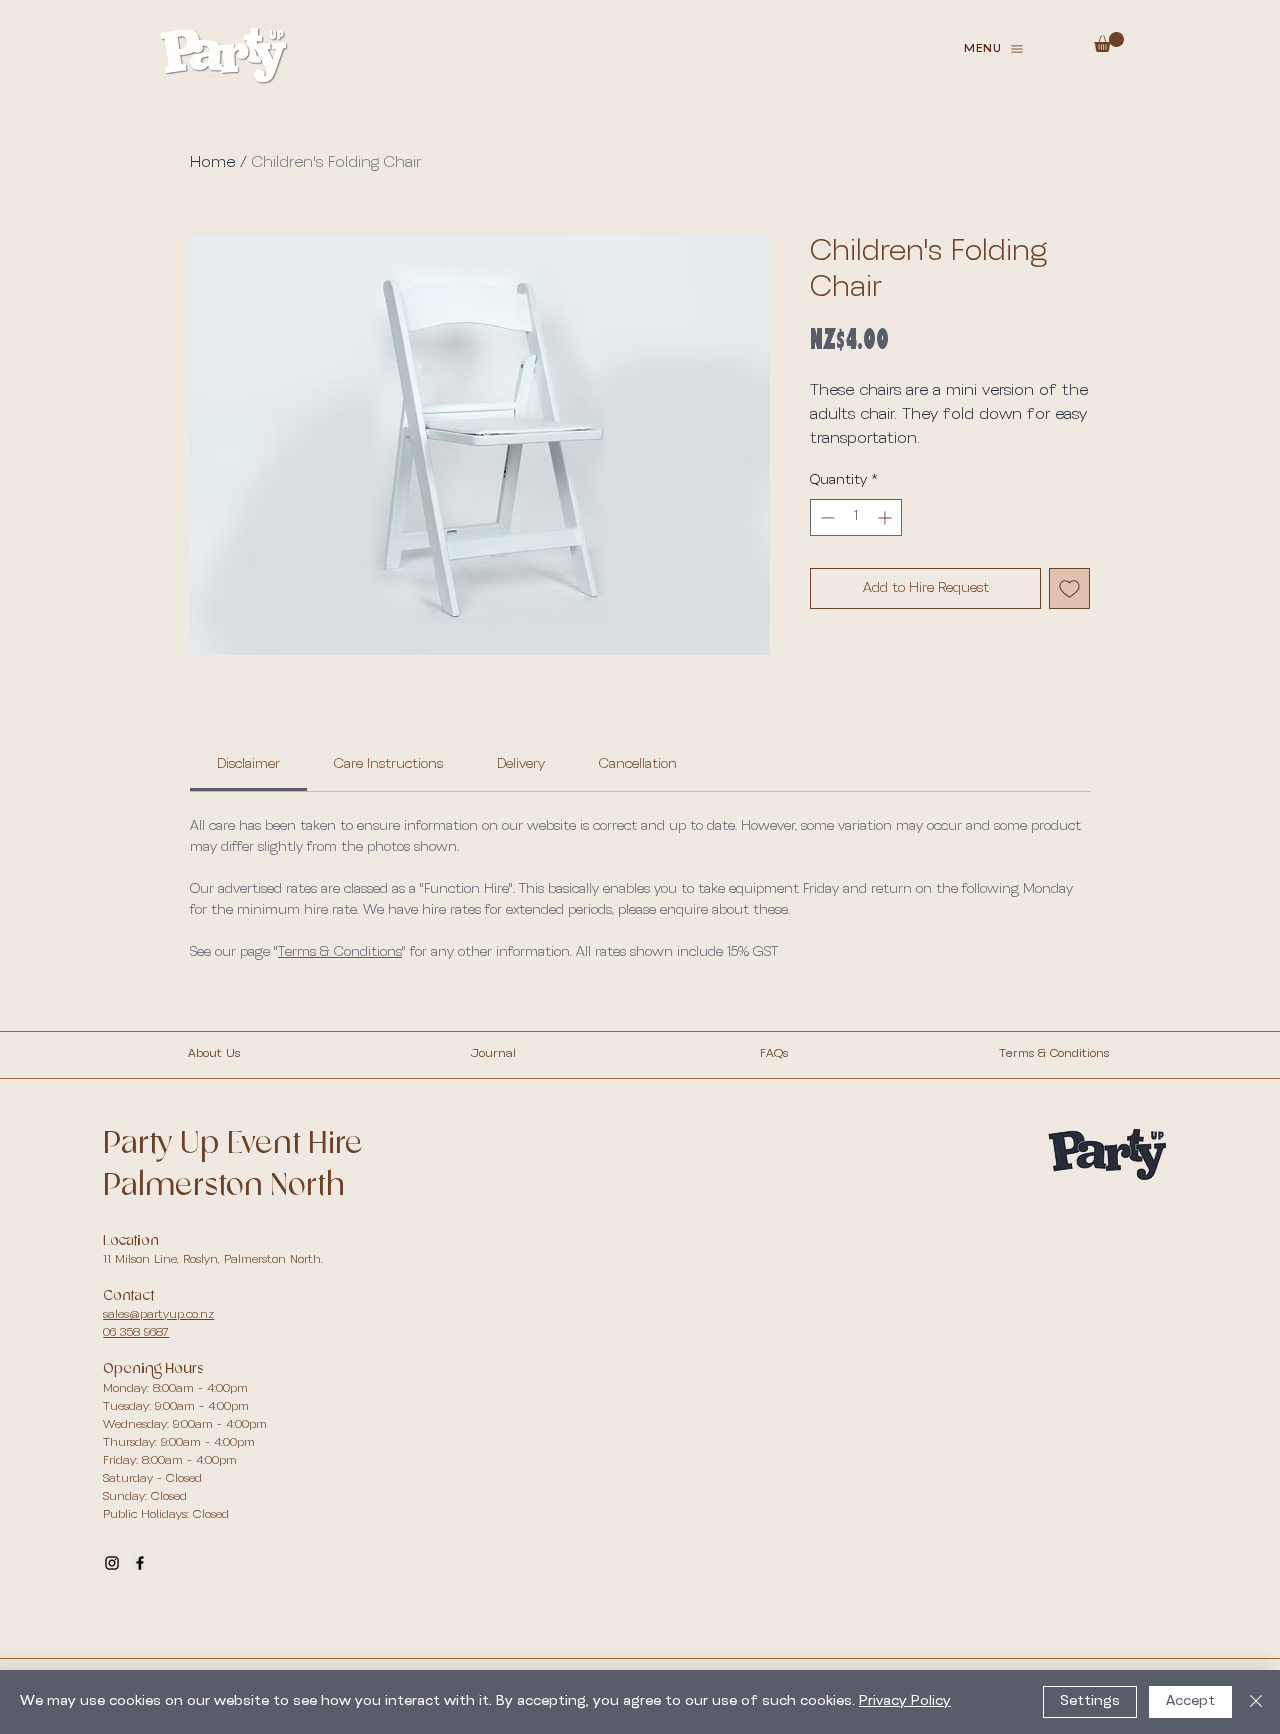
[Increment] (886, 517)
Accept (1190, 1701)
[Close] (1256, 1702)
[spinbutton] (856, 517)
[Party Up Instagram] (112, 1563)
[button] (994, 49)
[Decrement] (825, 517)
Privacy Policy (905, 1701)
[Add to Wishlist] (1069, 588)
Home (212, 163)
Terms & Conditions (340, 952)
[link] (248, 764)
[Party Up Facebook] (140, 1563)
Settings (1090, 1701)
